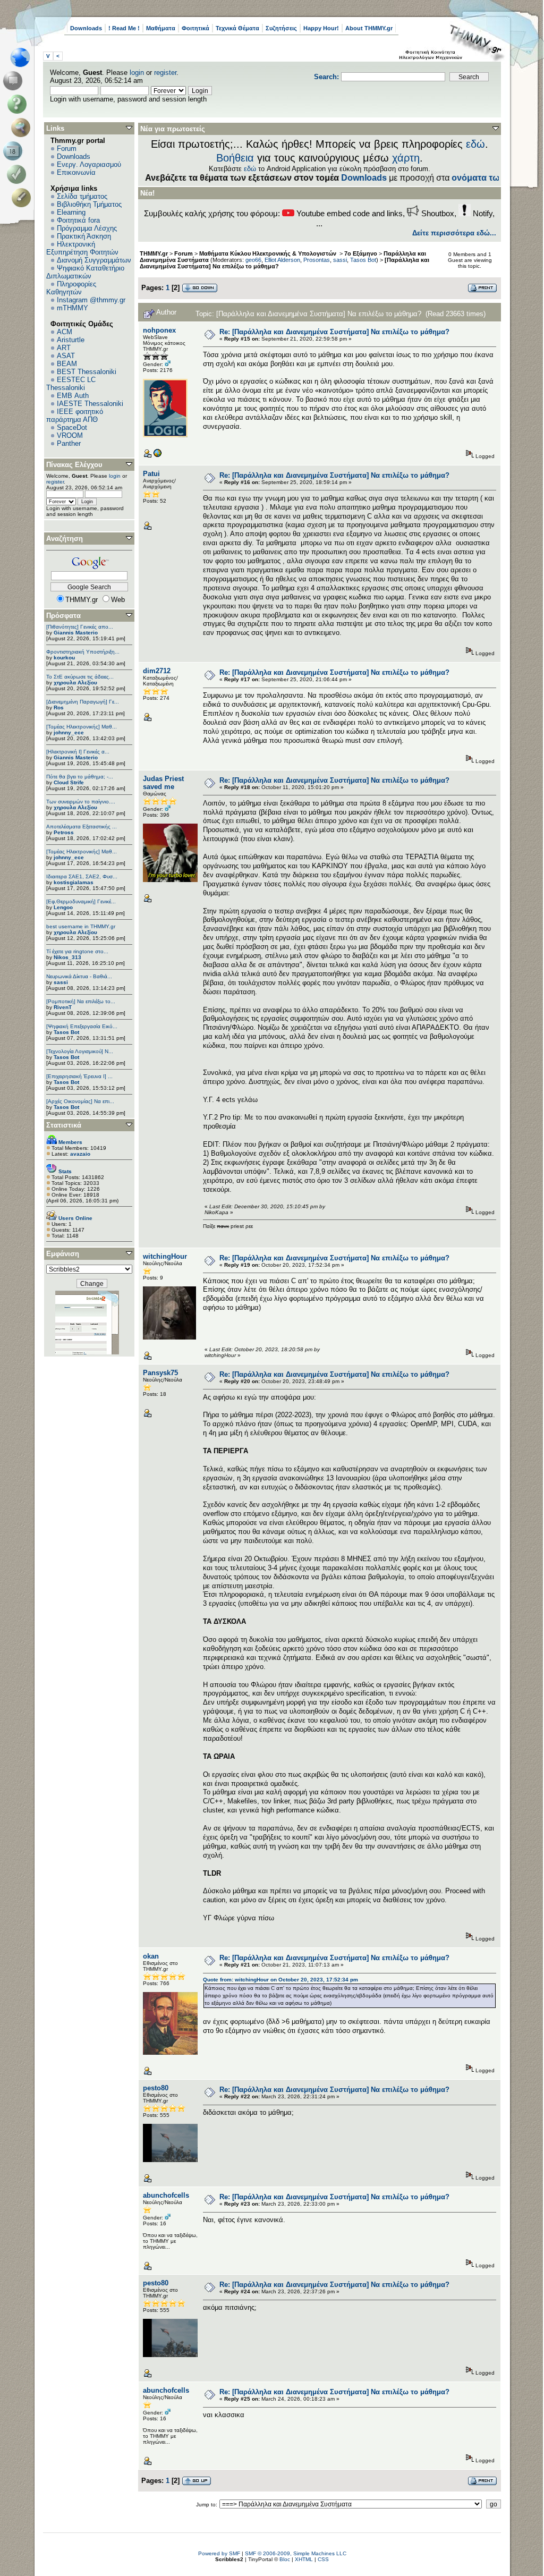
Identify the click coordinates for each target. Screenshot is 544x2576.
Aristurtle (71, 340)
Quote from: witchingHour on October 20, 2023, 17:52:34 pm (280, 1980)
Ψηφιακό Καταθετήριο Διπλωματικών (85, 272)
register (165, 73)
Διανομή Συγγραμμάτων (94, 260)
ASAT (66, 356)
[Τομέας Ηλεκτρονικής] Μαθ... (82, 727)
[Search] (23, 128)
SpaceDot (72, 427)
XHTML (304, 2559)
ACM (65, 332)
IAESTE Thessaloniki (90, 404)
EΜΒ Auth (73, 396)
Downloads (86, 28)
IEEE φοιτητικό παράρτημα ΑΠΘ (75, 416)
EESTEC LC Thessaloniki (71, 384)
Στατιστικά (64, 1125)
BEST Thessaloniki (87, 372)
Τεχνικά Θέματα (237, 28)
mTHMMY (73, 308)
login (137, 73)
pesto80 (156, 2088)
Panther (69, 443)
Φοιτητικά (195, 28)
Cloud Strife (69, 782)
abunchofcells (166, 2195)
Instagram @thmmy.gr (91, 300)
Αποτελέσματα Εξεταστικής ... (82, 827)
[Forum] (15, 81)
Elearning (71, 212)
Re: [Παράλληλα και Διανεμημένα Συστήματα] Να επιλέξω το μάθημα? (334, 332)
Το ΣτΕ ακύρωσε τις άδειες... (80, 677)
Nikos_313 (67, 957)
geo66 (253, 260)
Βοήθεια (235, 158)
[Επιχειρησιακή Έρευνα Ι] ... (79, 1076)
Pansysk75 (160, 1373)
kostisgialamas (74, 882)
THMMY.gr (154, 253)
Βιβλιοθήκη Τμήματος (89, 204)
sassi (61, 982)
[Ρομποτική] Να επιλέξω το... (81, 1001)
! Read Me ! (124, 28)
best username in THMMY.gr (81, 926)
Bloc (285, 2559)
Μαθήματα (161, 28)
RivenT (63, 1007)
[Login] (19, 174)
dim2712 (157, 671)
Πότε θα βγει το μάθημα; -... (80, 777)
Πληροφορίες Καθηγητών (71, 288)
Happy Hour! (321, 28)
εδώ (475, 144)
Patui (151, 474)
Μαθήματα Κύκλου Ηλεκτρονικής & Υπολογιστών (269, 253)
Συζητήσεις (281, 28)
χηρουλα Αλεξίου (75, 683)
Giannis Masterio (76, 633)
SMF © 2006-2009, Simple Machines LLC (296, 2553)
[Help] (19, 104)
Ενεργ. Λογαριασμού (89, 164)
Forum (67, 149)
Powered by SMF (219, 2553)
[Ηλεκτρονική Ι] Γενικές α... (78, 752)
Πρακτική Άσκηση (84, 236)
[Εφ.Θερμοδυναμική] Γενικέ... (81, 901)
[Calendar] (15, 151)
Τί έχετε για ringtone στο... (77, 951)
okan (151, 1956)
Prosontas (317, 260)
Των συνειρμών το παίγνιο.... (81, 802)
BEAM (67, 364)
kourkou (64, 658)
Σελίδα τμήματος (82, 196)
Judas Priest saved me (163, 783)
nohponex (159, 330)
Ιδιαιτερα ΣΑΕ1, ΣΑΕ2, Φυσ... (82, 876)
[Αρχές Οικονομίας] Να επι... (80, 1101)
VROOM (70, 435)
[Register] (23, 198)
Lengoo (63, 907)
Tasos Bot (66, 1032)
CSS (323, 2559)
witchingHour (165, 1256)
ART (64, 348)
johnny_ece (69, 732)
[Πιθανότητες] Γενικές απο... (80, 627)
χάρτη (406, 158)
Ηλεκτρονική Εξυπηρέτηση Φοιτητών (82, 248)
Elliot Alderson (282, 260)
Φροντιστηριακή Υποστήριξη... (83, 652)
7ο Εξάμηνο (361, 253)
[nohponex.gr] (157, 456)
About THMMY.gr (369, 28)
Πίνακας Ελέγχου (74, 465)
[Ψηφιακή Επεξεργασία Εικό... (82, 1026)
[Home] (23, 57)
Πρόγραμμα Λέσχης (87, 228)
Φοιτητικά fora (78, 220)
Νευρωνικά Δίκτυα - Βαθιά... (79, 976)
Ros (59, 707)
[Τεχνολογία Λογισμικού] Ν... (80, 1051)
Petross (64, 832)
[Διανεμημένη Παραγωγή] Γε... (83, 702)
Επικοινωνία (76, 172)
